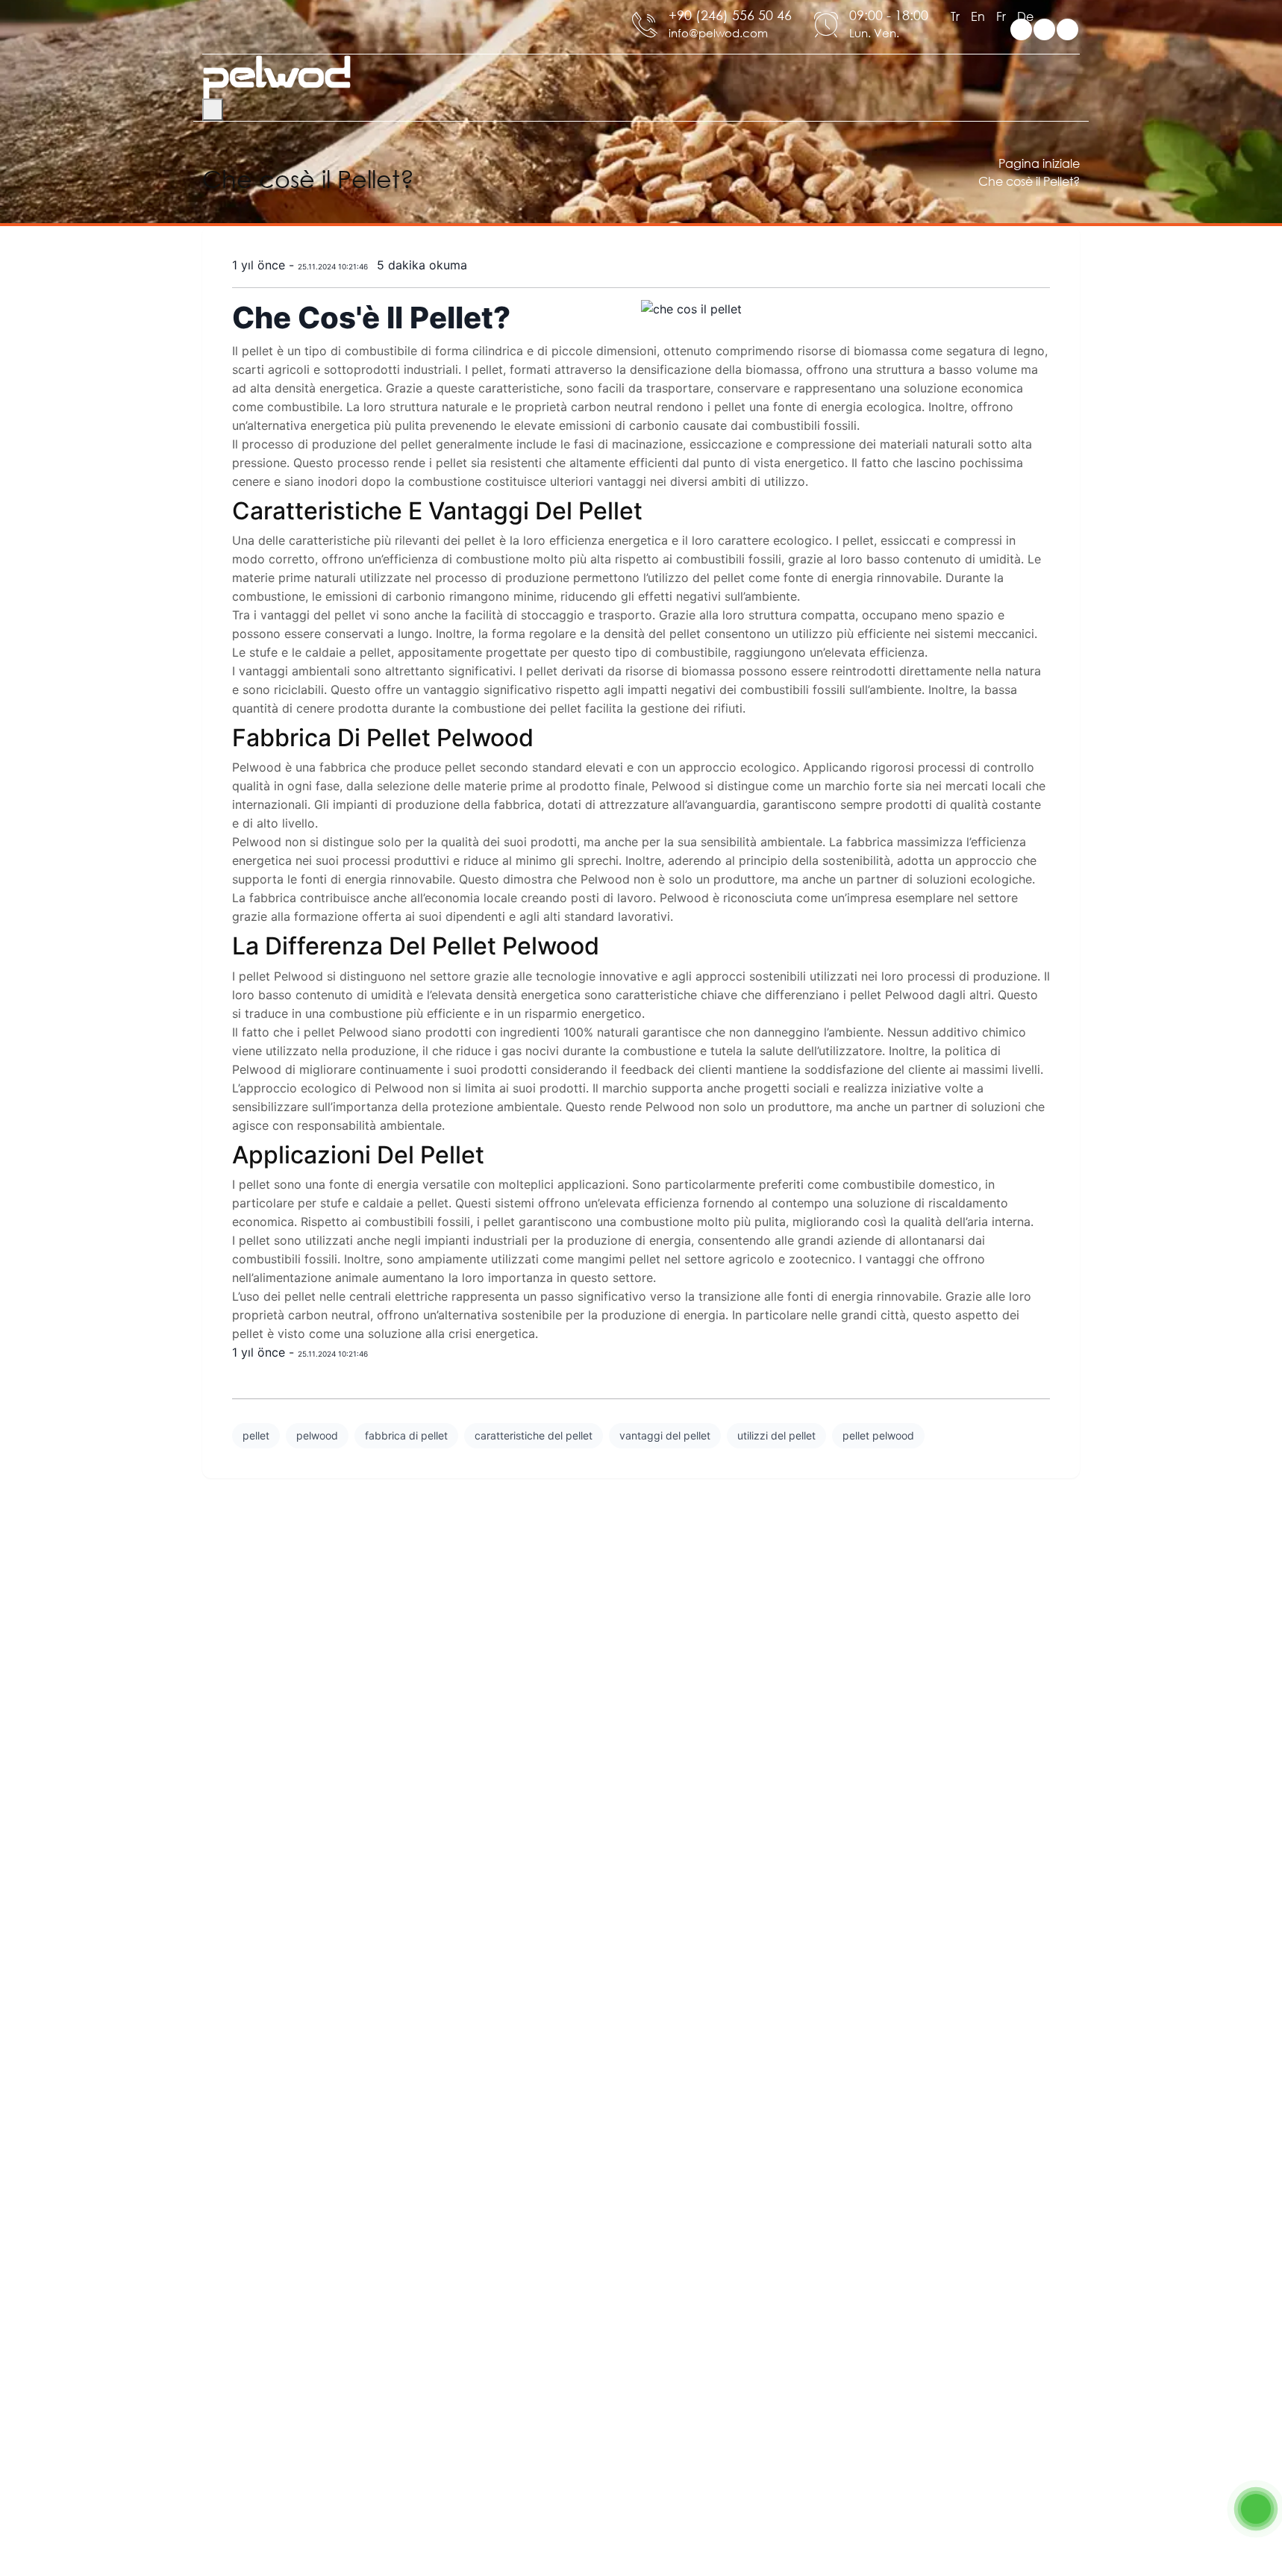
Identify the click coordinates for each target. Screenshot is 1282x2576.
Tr (955, 16)
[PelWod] (277, 76)
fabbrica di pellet (406, 1435)
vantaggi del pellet (665, 1435)
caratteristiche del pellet (534, 1435)
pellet (256, 1435)
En (978, 16)
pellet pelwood (878, 1435)
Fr (1001, 16)
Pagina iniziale (1039, 163)
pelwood (317, 1435)
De (1025, 16)
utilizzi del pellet (776, 1435)
